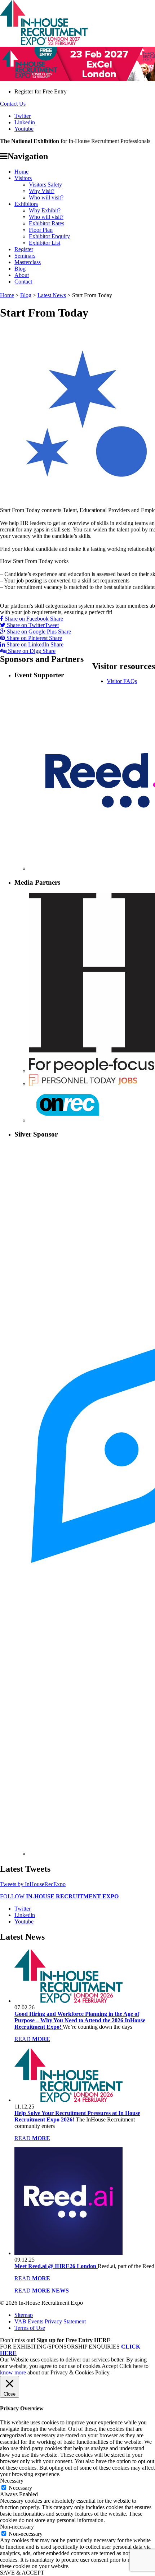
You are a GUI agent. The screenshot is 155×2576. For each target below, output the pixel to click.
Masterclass (28, 262)
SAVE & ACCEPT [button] (22, 2573)
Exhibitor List (45, 243)
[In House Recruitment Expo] (44, 43)
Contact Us (13, 104)
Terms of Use (30, 2328)
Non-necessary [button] (17, 2527)
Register (24, 249)
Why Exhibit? (45, 210)
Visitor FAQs (122, 681)
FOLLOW (59, 1896)
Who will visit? (46, 197)
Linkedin (25, 122)
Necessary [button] (12, 2481)
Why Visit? (42, 191)
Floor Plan (41, 230)
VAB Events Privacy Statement (50, 2321)
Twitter (23, 116)
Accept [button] (110, 2366)
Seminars (25, 256)
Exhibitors (26, 204)
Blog (20, 269)
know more (13, 2372)
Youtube (24, 129)
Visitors (23, 178)
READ (32, 2039)
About (22, 275)
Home (21, 172)
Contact (23, 282)
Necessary (20, 2488)
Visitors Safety (45, 185)
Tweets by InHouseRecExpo (33, 1884)
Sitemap (24, 2315)
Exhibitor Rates (46, 223)
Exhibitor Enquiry (49, 236)
